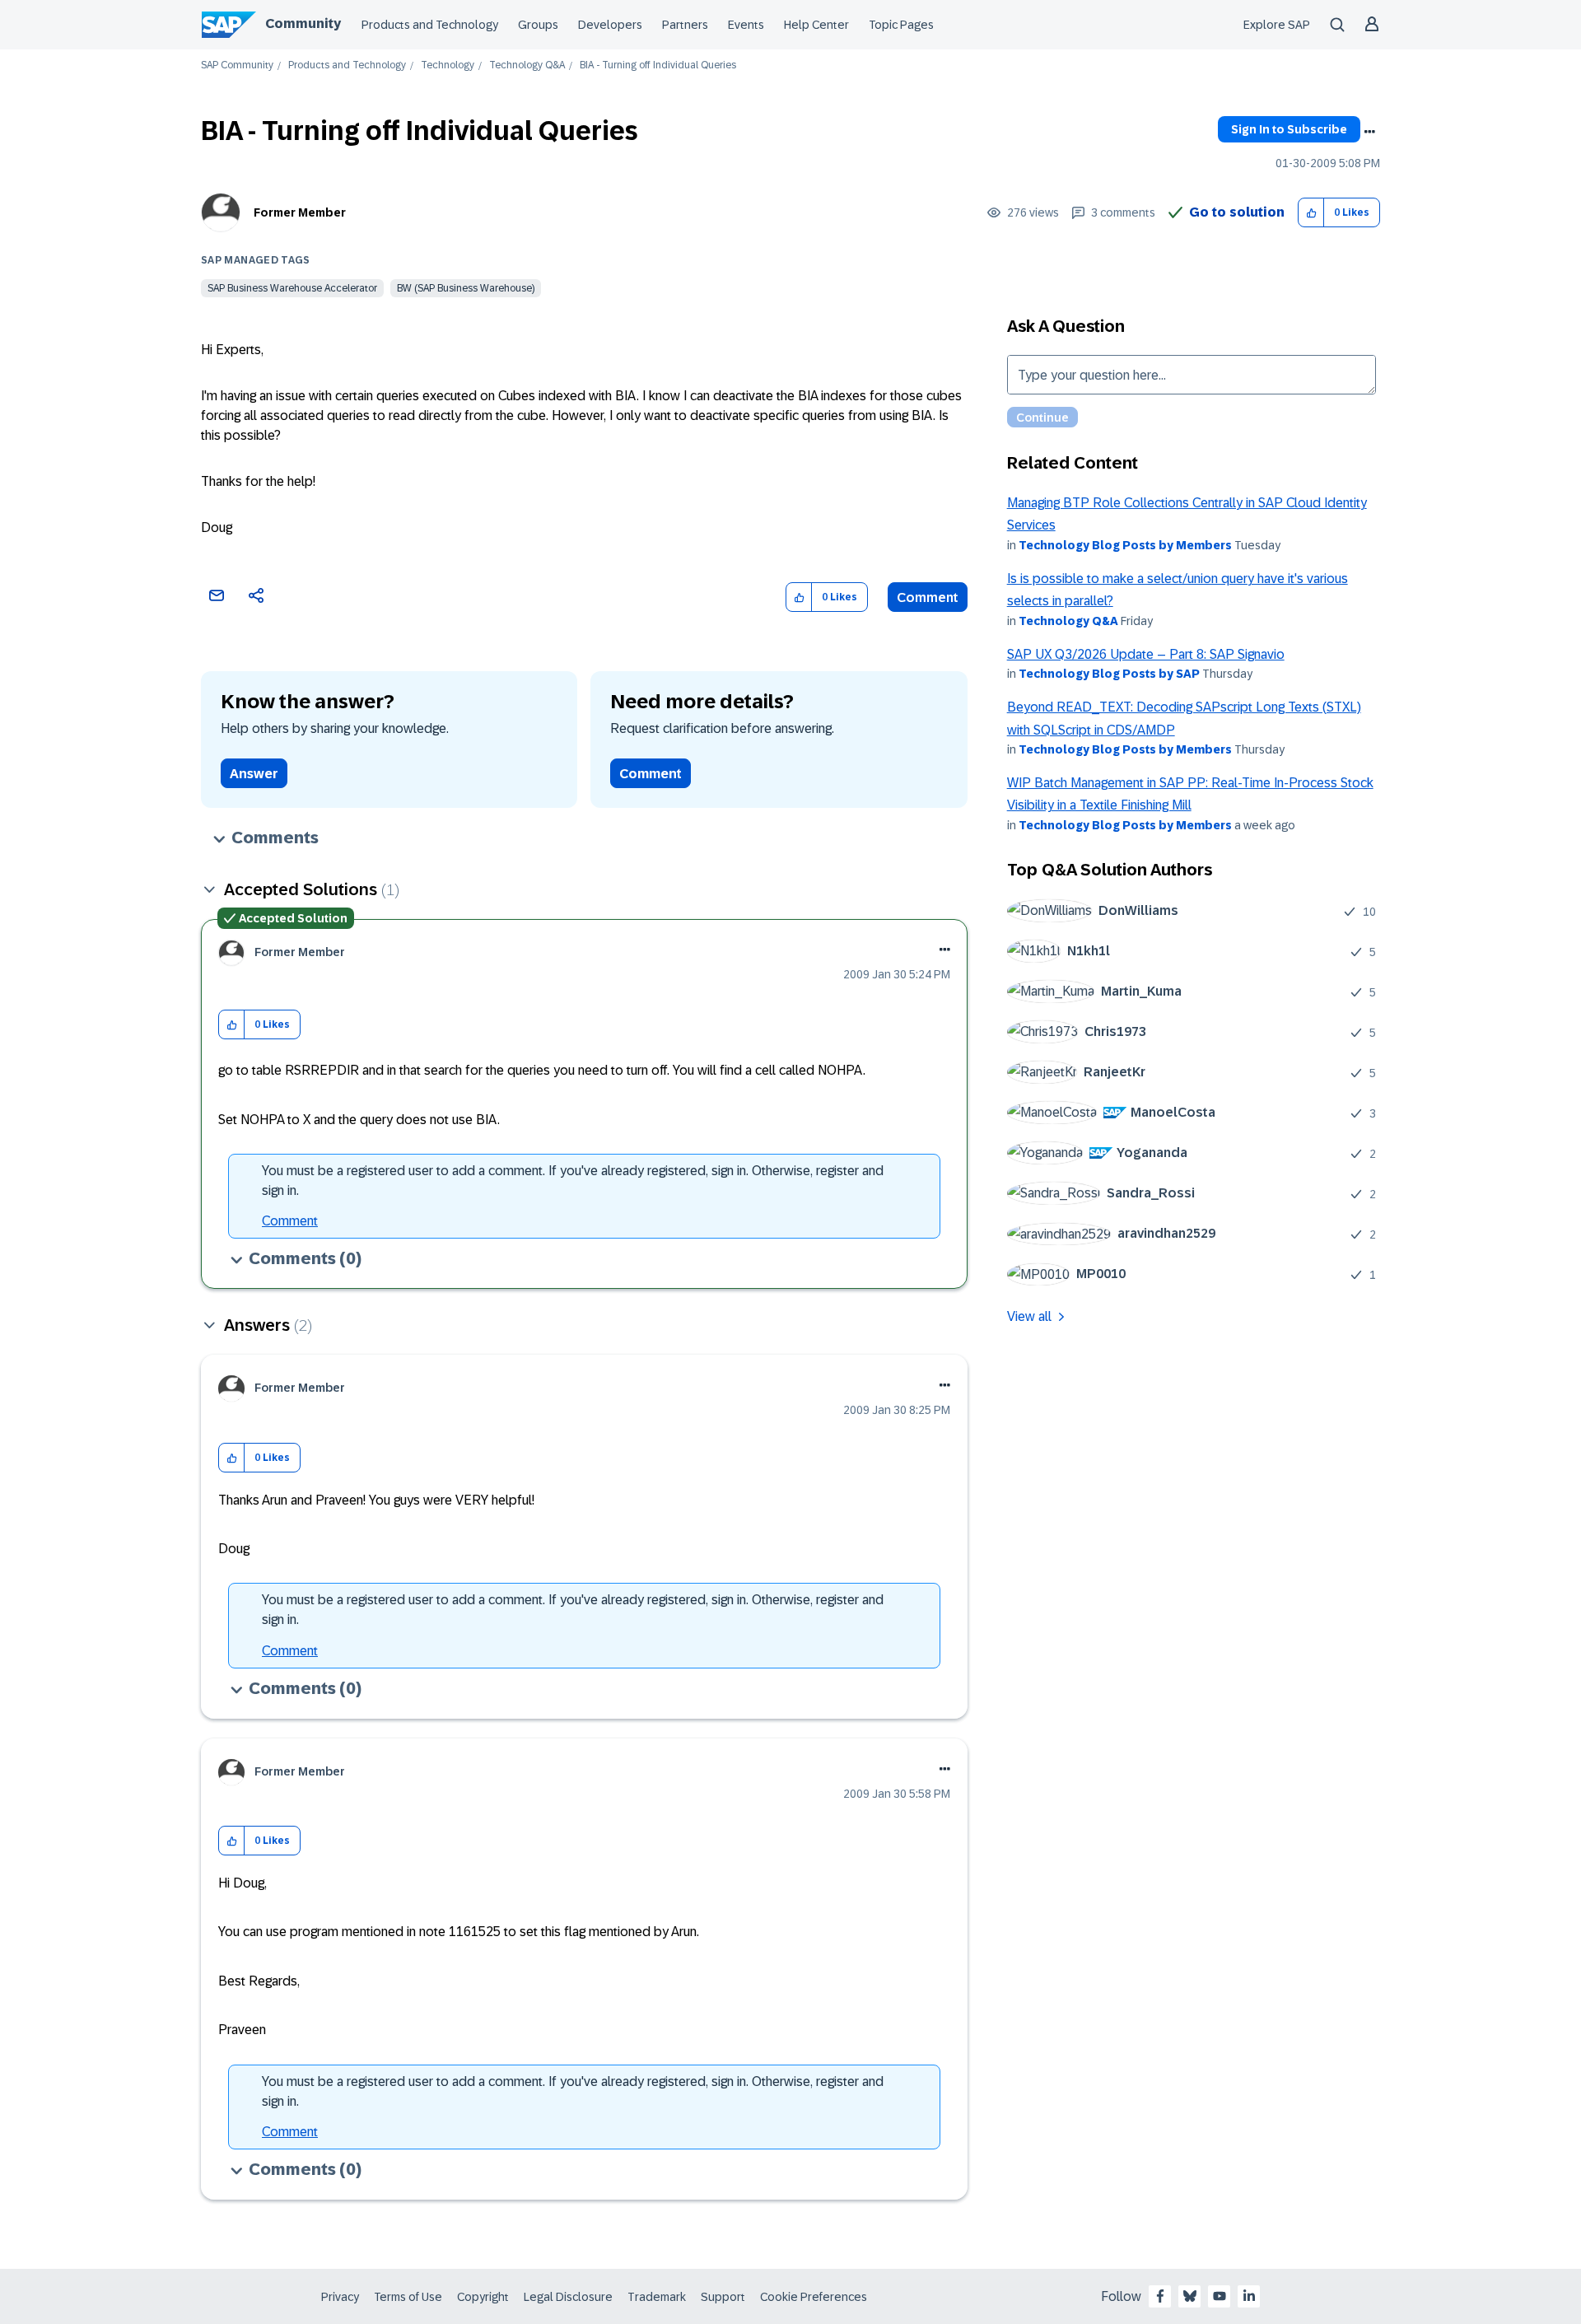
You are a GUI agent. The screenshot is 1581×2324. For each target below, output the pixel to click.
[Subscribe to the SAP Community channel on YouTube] (1220, 2296)
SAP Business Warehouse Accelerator (292, 288)
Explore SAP (1277, 25)
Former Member (300, 212)
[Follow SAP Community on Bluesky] (1190, 2296)
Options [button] (1369, 132)
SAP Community (237, 65)
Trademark (657, 2297)
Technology (448, 65)
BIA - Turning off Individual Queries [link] (658, 65)
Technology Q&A (527, 65)
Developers (610, 25)
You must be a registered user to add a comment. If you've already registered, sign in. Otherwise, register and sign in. (573, 1181)
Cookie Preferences (814, 2297)
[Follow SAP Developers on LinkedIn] (1249, 2296)
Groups (538, 25)
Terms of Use (408, 2297)
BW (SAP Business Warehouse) (466, 288)
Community (303, 23)
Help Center (816, 25)
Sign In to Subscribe (1289, 129)
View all (1029, 1316)
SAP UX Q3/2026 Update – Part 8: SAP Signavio (1146, 654)
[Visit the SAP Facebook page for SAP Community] (1160, 2296)
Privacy (340, 2297)
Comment (928, 597)
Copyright (483, 2297)
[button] (1311, 213)
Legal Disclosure (568, 2297)
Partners (685, 25)
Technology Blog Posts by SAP (1109, 674)
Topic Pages (901, 25)
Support (723, 2297)
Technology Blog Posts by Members (1125, 545)
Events (746, 25)
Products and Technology (430, 25)
